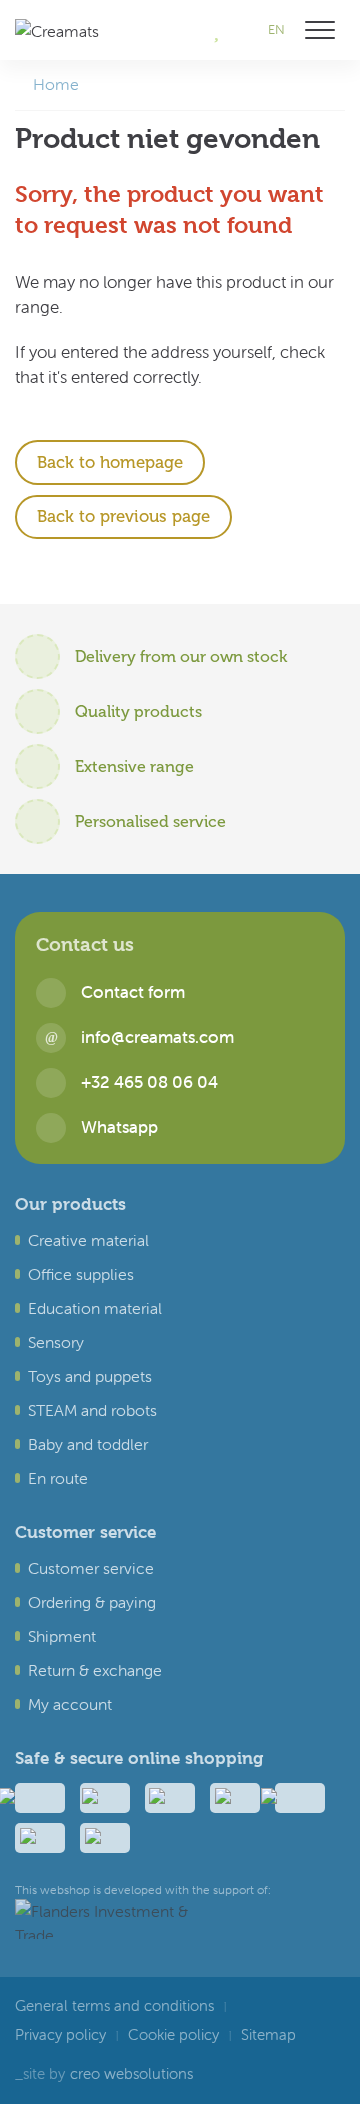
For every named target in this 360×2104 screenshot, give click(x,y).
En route (58, 1478)
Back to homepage (110, 462)
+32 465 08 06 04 (149, 1082)
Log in (153, 30)
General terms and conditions (114, 2006)
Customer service (91, 1568)
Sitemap (268, 2035)
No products (189, 30)
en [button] (276, 29)
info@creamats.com (157, 1037)
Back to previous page (123, 516)
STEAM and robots (92, 1410)
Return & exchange (95, 1670)
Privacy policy (60, 2035)
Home (56, 84)
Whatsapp (119, 1127)
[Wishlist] (216, 30)
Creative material (88, 1240)
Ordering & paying (92, 1602)
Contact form (133, 992)
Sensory (56, 1342)
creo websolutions (131, 2074)
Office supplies (81, 1274)
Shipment (62, 1636)
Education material (95, 1308)
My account (70, 1704)
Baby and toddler (88, 1444)
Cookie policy (173, 2035)
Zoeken (242, 30)
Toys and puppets (90, 1376)
